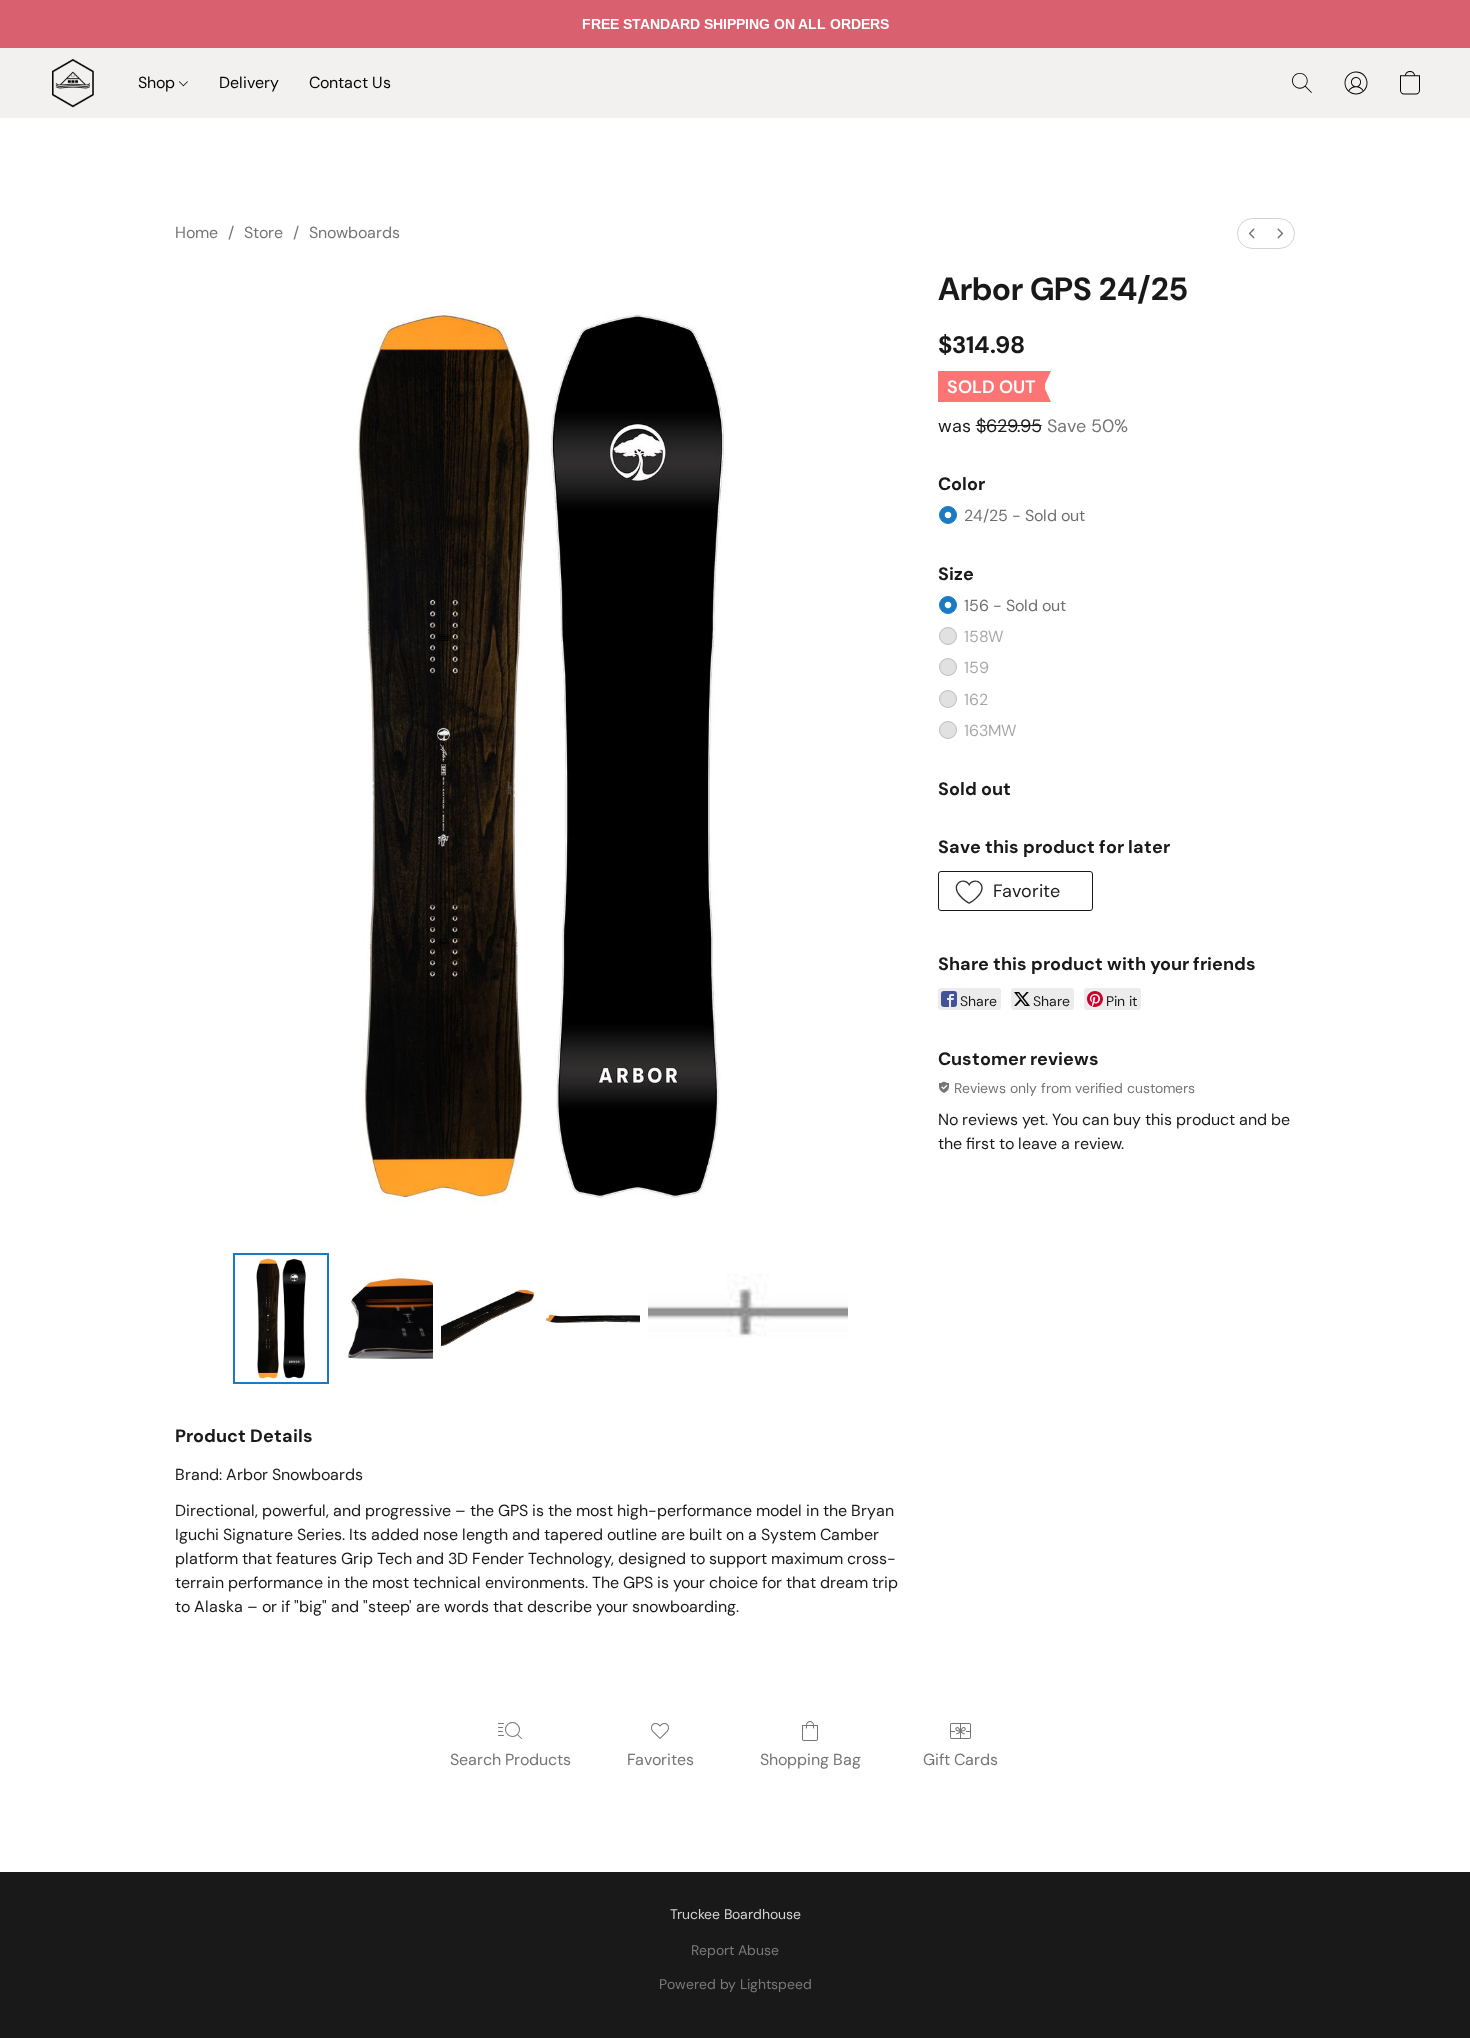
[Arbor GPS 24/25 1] (385, 1318)
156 (1015, 605)
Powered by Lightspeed (735, 1984)
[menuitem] (1252, 233)
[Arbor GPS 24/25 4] (748, 1318)
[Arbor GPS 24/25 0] (281, 1318)
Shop (158, 82)
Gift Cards (960, 1759)
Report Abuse (735, 1950)
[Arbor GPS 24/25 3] (592, 1318)
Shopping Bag (810, 1759)
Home (196, 232)
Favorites (660, 1759)
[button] (73, 83)
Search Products (510, 1759)
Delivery (249, 82)
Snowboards (354, 232)
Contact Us (350, 82)
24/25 (1024, 515)
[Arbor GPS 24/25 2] (489, 1318)
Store (263, 232)
